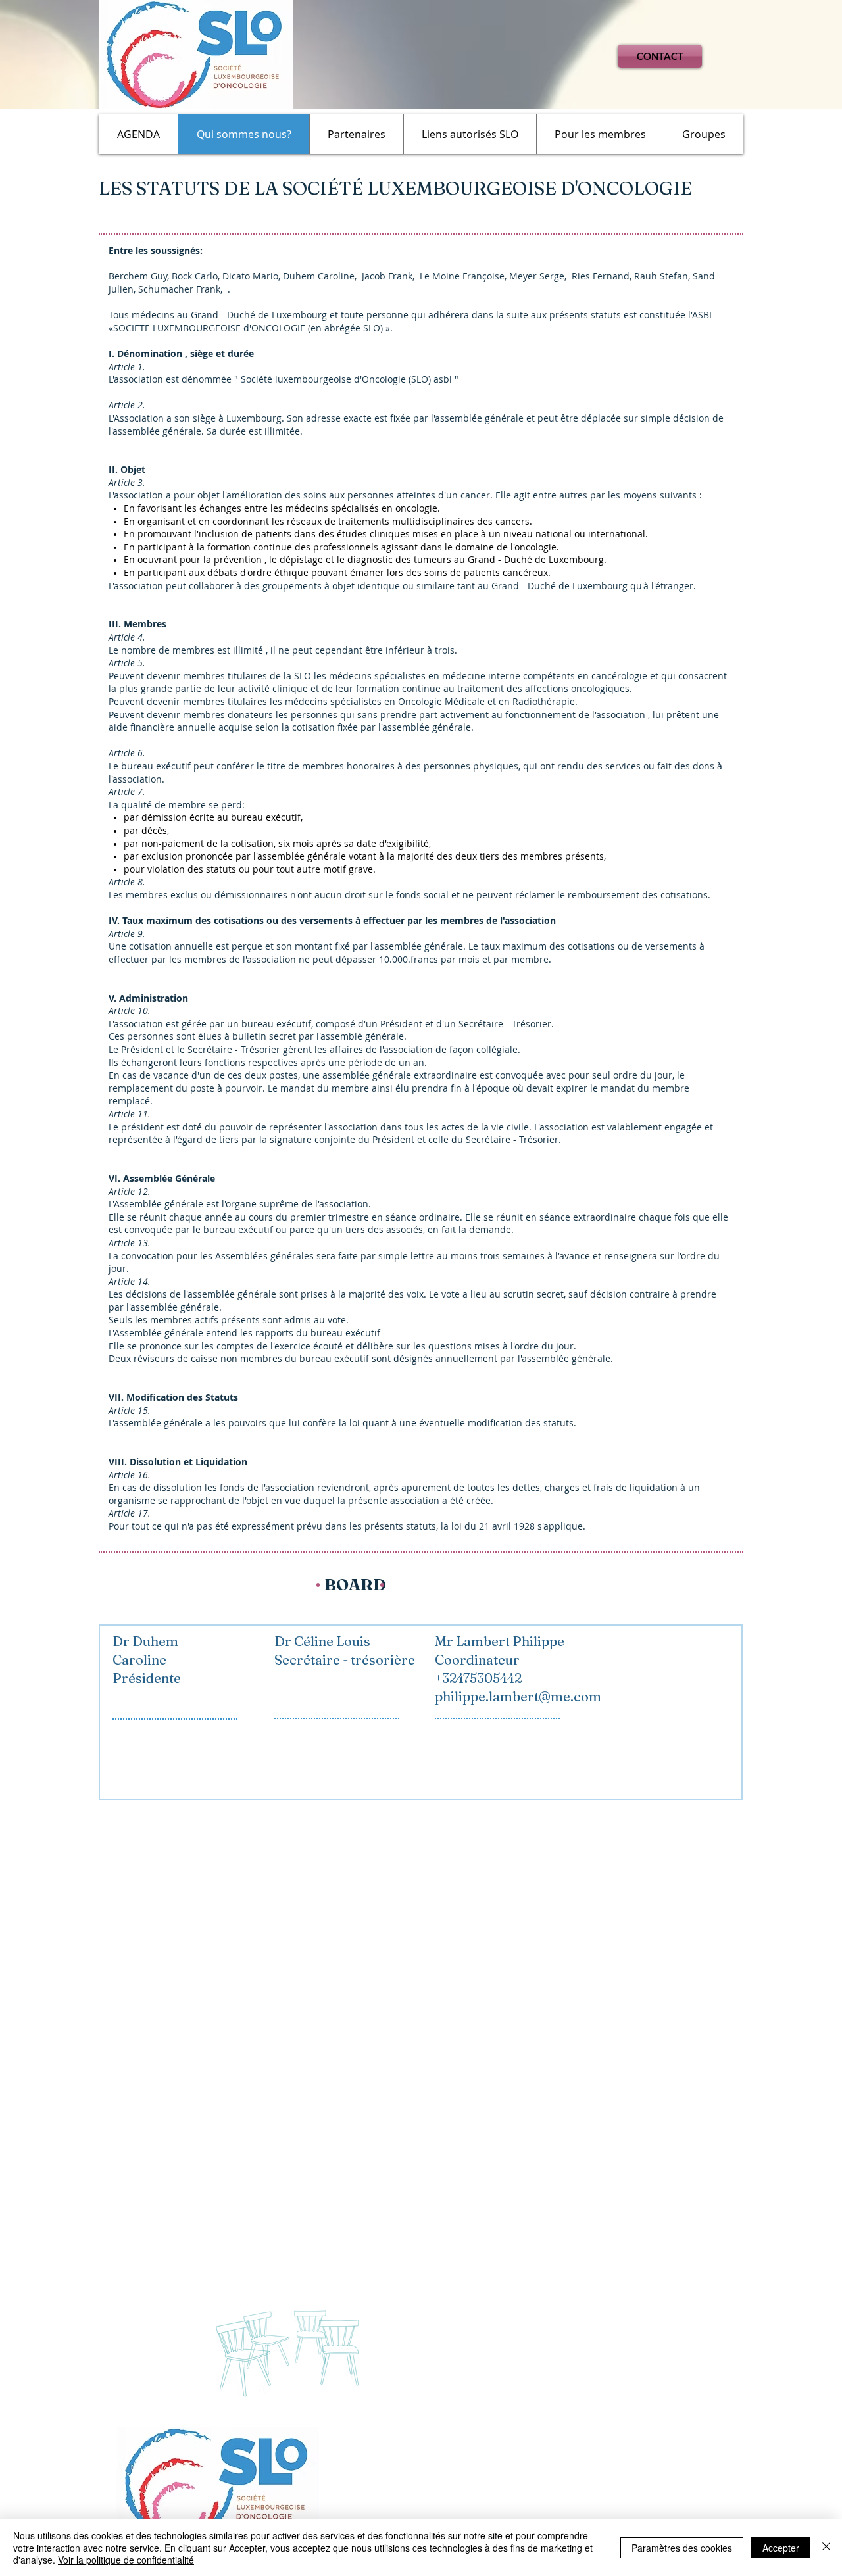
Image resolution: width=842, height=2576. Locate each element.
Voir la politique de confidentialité (126, 2560)
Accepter (781, 2548)
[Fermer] (826, 2547)
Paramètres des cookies (682, 2548)
